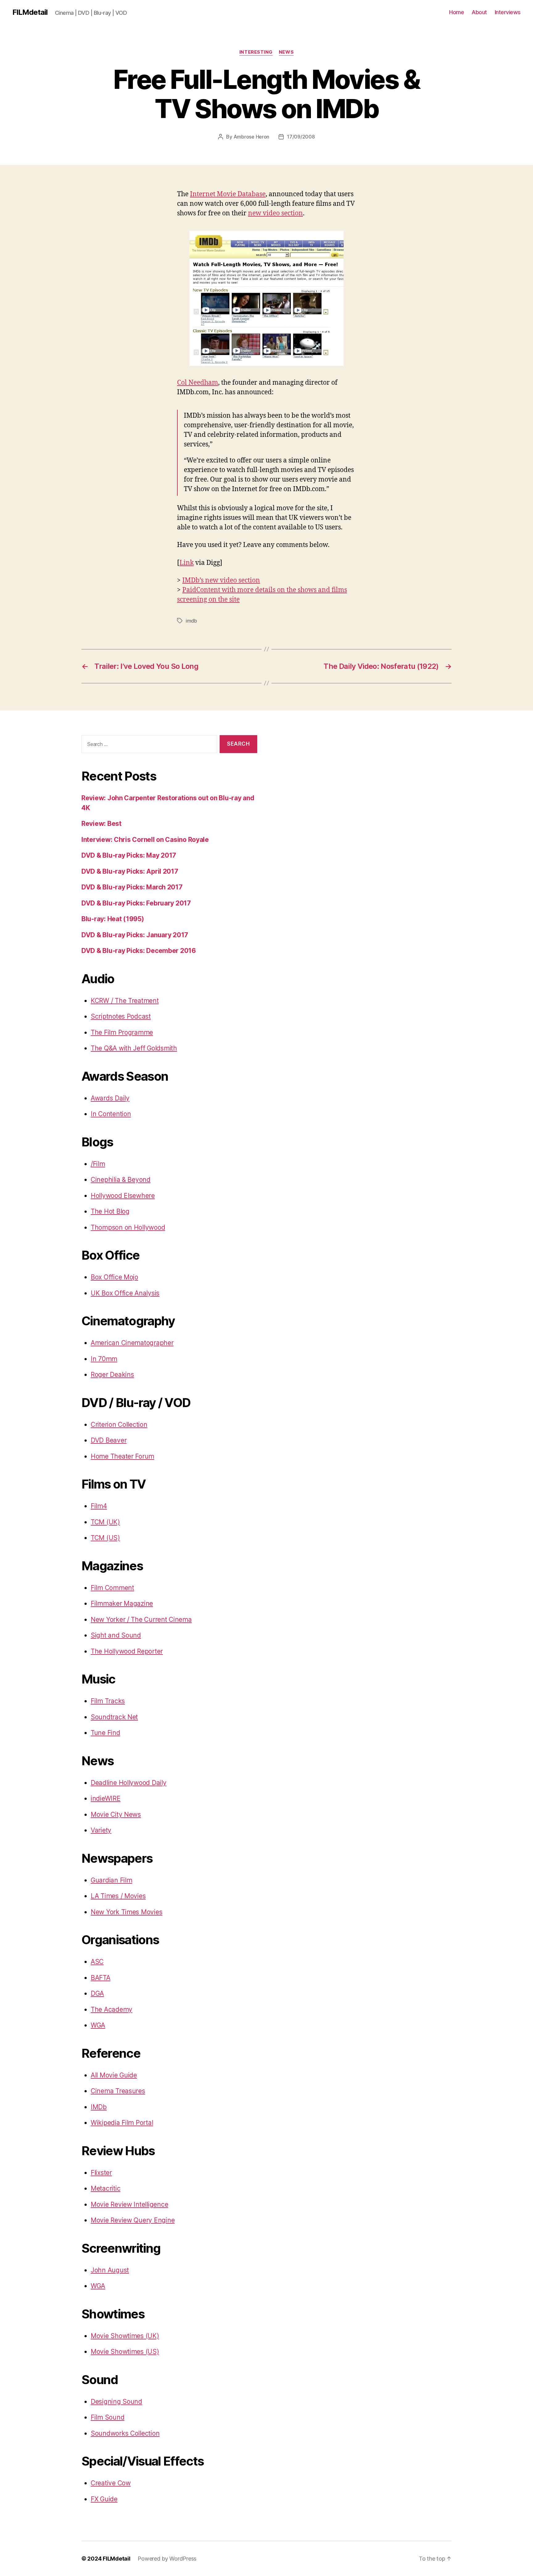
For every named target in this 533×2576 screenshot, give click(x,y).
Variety (101, 1830)
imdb (191, 621)
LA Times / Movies (118, 1896)
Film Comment (112, 1588)
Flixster (101, 2173)
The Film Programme (122, 1032)
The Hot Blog (110, 1211)
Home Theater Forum (122, 1456)
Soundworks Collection (125, 2433)
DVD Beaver (109, 1440)
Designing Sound (116, 2402)
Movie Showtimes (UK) (125, 2336)
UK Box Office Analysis (125, 1293)
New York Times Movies (126, 1912)
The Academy (112, 2009)
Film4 (99, 1506)
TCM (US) (105, 1538)
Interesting (256, 52)
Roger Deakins (112, 1375)
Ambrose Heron (252, 137)
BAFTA (101, 1978)
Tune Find (105, 1733)
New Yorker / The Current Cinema (141, 1619)
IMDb (99, 2107)
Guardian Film (112, 1880)
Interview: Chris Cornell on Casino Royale (145, 840)
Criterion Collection (119, 1425)
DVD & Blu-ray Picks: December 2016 (139, 951)
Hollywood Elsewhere (123, 1196)
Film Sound (107, 2417)
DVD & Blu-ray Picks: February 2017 (136, 903)
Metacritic (105, 2188)
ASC (97, 1962)
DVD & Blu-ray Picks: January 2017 (135, 935)
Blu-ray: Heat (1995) (113, 919)
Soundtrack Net (114, 1717)
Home (457, 12)
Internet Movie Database (228, 194)
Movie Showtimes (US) (125, 2352)
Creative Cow (111, 2483)
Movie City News (116, 1814)
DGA (97, 1993)
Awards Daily (110, 1098)
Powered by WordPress (167, 2559)
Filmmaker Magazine (122, 1603)
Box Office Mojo (114, 1277)
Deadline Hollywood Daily (129, 1783)
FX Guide (104, 2499)
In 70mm (104, 1359)
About (479, 12)
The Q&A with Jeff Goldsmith (134, 1048)
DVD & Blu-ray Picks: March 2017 (132, 887)
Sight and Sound (116, 1635)
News (286, 52)
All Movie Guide (114, 2075)
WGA (98, 2025)
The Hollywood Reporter (127, 1651)
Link (187, 563)
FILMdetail (30, 12)
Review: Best (101, 824)
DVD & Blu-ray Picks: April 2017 (130, 871)
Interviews (508, 12)
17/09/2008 (301, 137)
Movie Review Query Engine (133, 2220)
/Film (98, 1164)
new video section (275, 213)
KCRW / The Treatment (125, 1001)
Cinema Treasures (118, 2091)
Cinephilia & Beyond (121, 1180)
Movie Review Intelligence (129, 2204)
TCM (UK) (105, 1522)
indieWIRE (106, 1798)
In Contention (111, 1114)
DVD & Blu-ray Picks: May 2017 (129, 855)
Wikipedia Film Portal (122, 2123)
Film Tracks (108, 1701)
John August (110, 2270)
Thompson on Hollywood (128, 1227)
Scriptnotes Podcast (121, 1016)
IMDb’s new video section (221, 580)
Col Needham (198, 383)
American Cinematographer (132, 1343)
